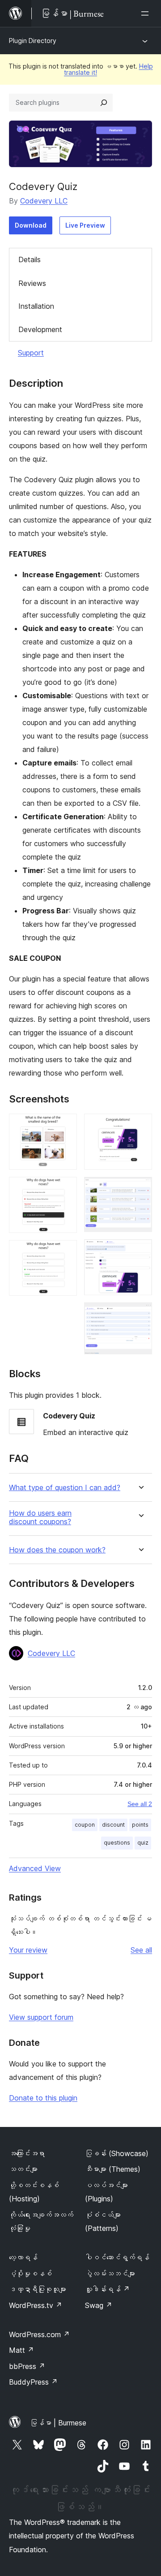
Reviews (32, 283)
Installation (36, 306)
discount (113, 1825)
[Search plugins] (104, 103)
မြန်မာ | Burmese (58, 2423)
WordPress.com (39, 2334)
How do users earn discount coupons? (40, 1517)
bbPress (27, 2366)
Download (31, 225)
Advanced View (35, 1868)
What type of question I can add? (65, 1488)
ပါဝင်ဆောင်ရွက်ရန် (117, 2257)
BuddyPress (33, 2382)
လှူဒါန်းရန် (107, 2289)
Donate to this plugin (43, 2098)
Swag (99, 2305)
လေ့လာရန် (23, 2257)
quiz (143, 1843)
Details (30, 259)
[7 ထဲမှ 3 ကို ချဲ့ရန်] (65, 1252)
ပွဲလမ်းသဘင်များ (110, 2273)
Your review (28, 1950)
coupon (85, 1825)
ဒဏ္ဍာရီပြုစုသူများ (38, 2289)
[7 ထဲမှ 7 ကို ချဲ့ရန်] (140, 1314)
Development (40, 329)
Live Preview (85, 225)
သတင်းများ (23, 2169)
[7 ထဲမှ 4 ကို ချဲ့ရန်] (140, 1126)
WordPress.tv (36, 2305)
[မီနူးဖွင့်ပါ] (147, 13)
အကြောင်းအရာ (27, 2153)
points (140, 1825)
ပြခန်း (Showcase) (117, 2153)
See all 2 (140, 1804)
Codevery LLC (44, 201)
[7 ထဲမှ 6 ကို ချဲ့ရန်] (140, 1251)
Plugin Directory (33, 41)
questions (117, 1843)
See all (141, 1950)
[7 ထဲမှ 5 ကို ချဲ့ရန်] (140, 1189)
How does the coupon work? (57, 1550)
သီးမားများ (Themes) (113, 2169)
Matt (21, 2350)
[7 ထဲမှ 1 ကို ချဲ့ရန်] (65, 1126)
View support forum (41, 2017)
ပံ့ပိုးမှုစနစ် (30, 2273)
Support (31, 353)
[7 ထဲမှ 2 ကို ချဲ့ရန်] (65, 1189)
